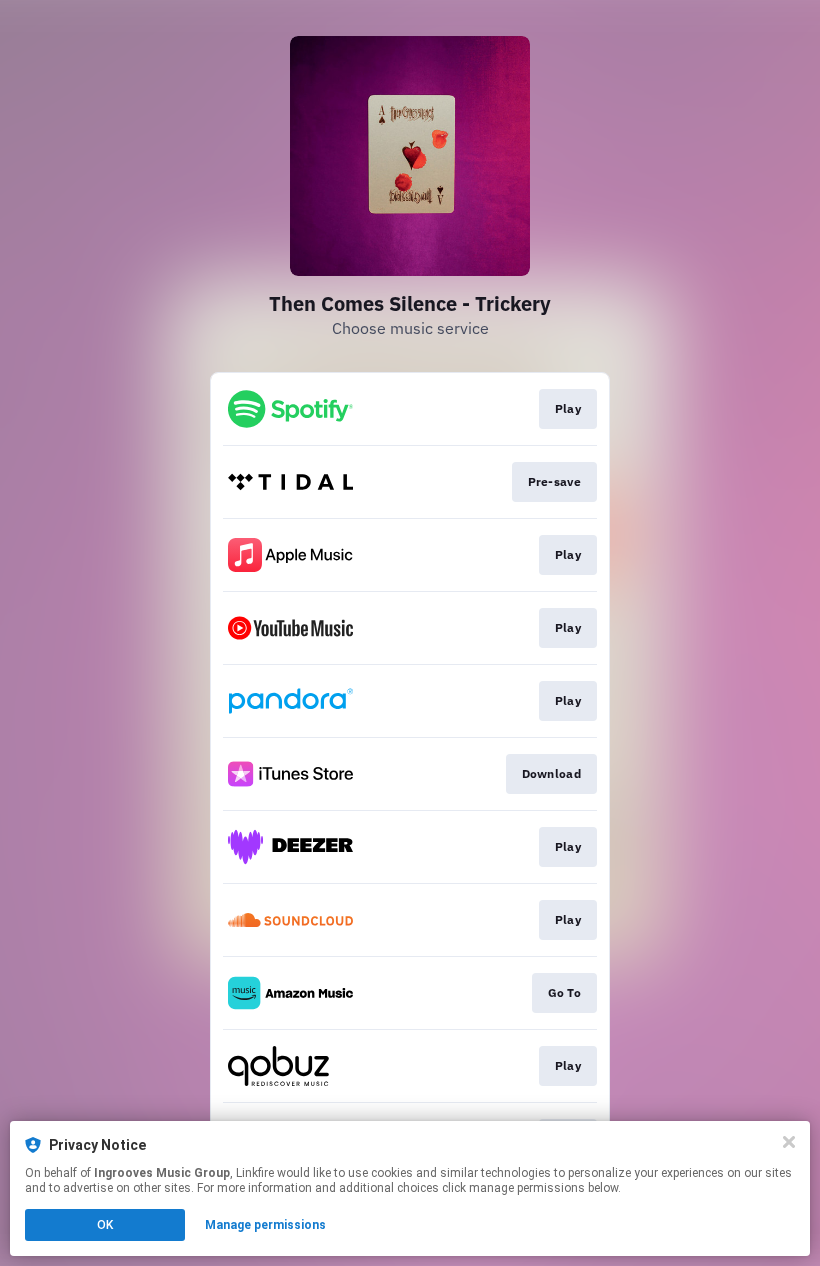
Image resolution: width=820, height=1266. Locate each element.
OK (105, 1225)
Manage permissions (265, 1225)
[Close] (789, 1142)
